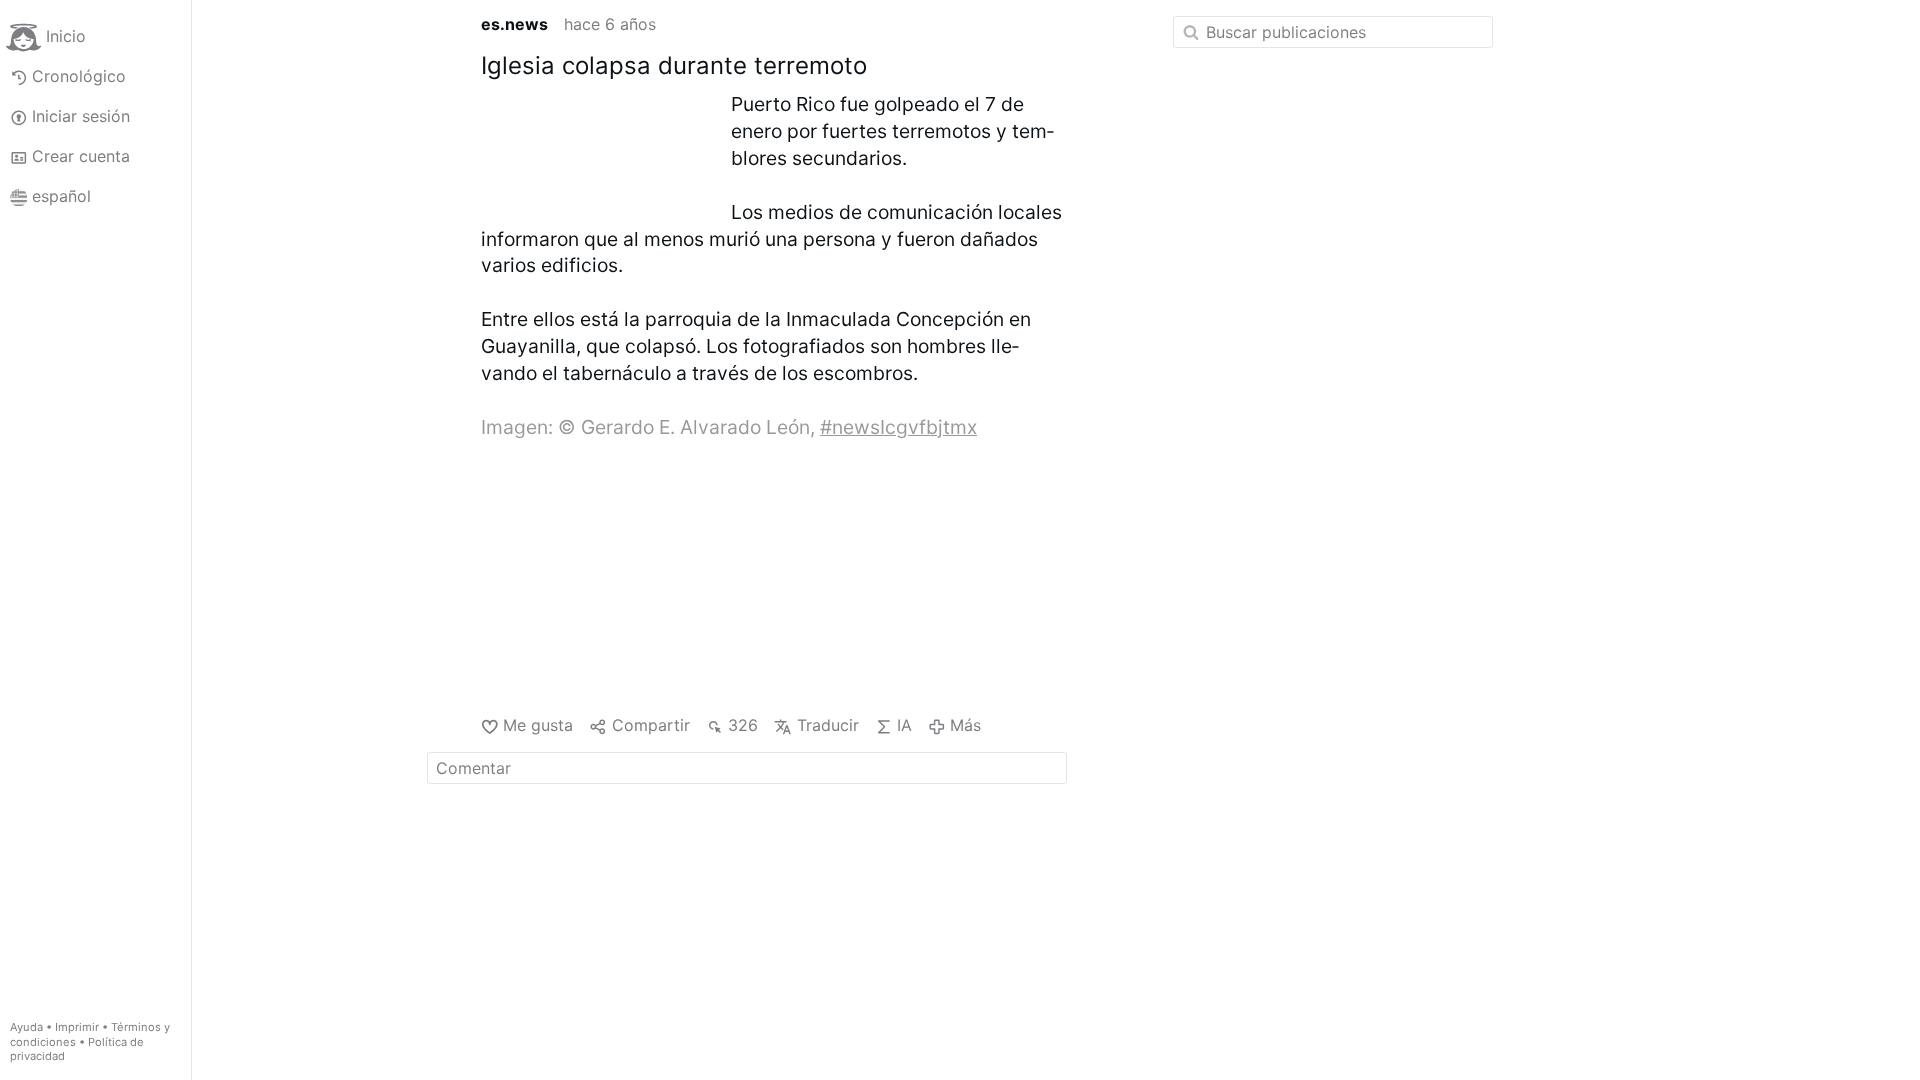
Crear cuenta (81, 156)
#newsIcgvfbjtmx (898, 427)
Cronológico (79, 76)
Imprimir (77, 1027)
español (61, 196)
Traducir (827, 725)
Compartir (650, 725)
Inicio (66, 36)
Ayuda (26, 1027)
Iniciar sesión (81, 116)
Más (965, 725)
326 (743, 725)
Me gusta (538, 725)
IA (904, 725)
